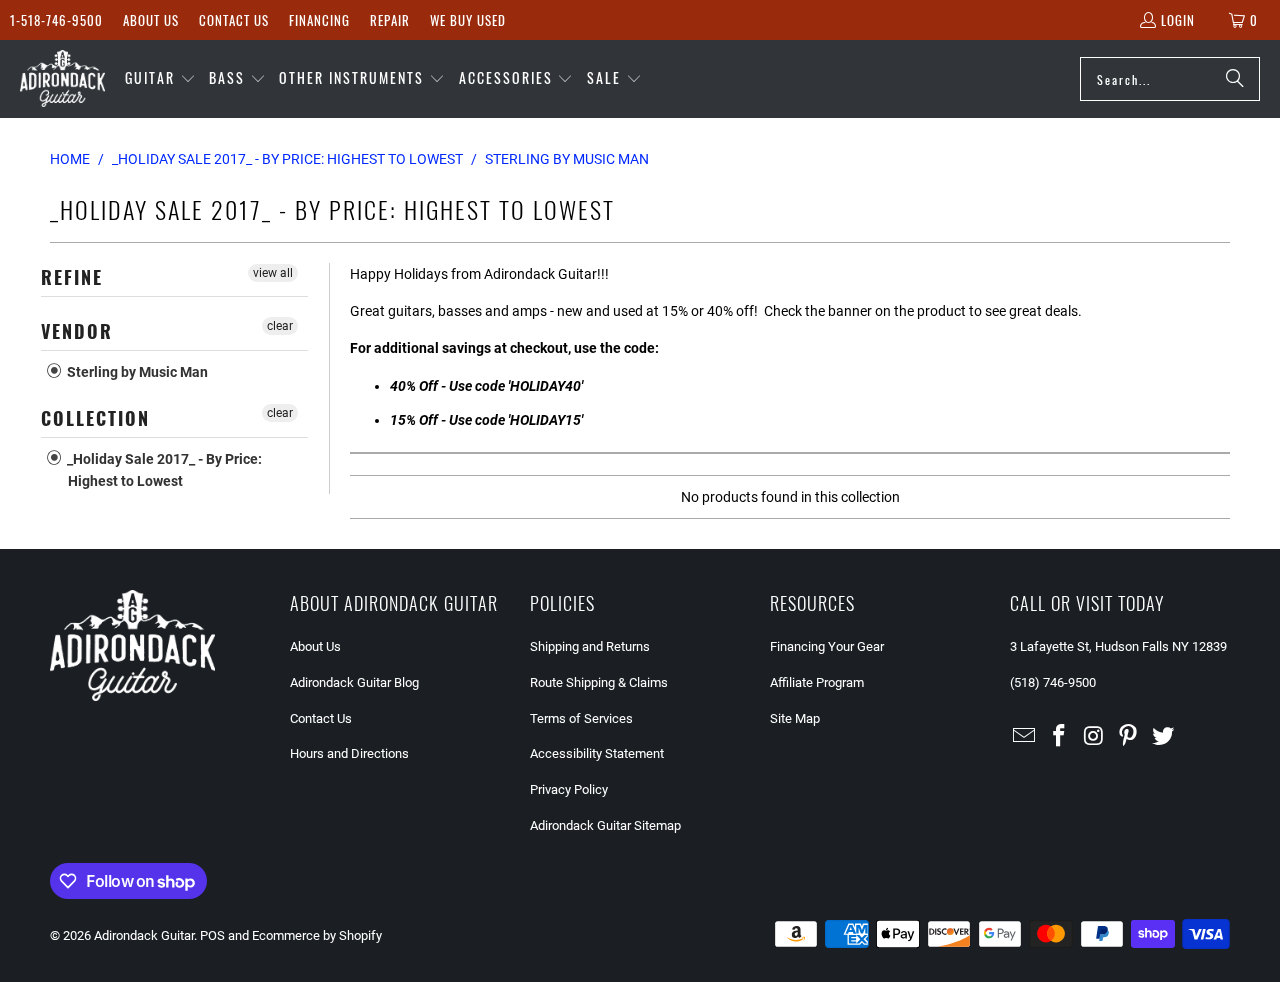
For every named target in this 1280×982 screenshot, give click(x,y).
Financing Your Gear (827, 646)
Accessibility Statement (597, 753)
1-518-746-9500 (56, 20)
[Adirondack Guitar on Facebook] (1060, 737)
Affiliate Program (817, 682)
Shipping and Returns (590, 646)
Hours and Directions (349, 753)
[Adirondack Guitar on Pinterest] (1129, 737)
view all (273, 273)
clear (280, 326)
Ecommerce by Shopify (317, 935)
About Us (151, 20)
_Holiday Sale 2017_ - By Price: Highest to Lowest (163, 470)
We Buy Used (468, 20)
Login (1178, 20)
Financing (319, 20)
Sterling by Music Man (136, 372)
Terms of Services (581, 718)
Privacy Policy (569, 789)
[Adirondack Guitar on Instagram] (1094, 737)
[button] (160, 79)
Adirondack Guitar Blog (354, 682)
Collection (95, 418)
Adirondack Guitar (144, 935)
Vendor (77, 331)
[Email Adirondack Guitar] (1025, 737)
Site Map (795, 718)
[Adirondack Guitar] (62, 79)
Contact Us (234, 20)
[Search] (1235, 79)
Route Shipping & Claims (599, 682)
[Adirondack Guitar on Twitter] (1164, 737)
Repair (390, 20)
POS (212, 935)
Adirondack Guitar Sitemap (605, 825)
